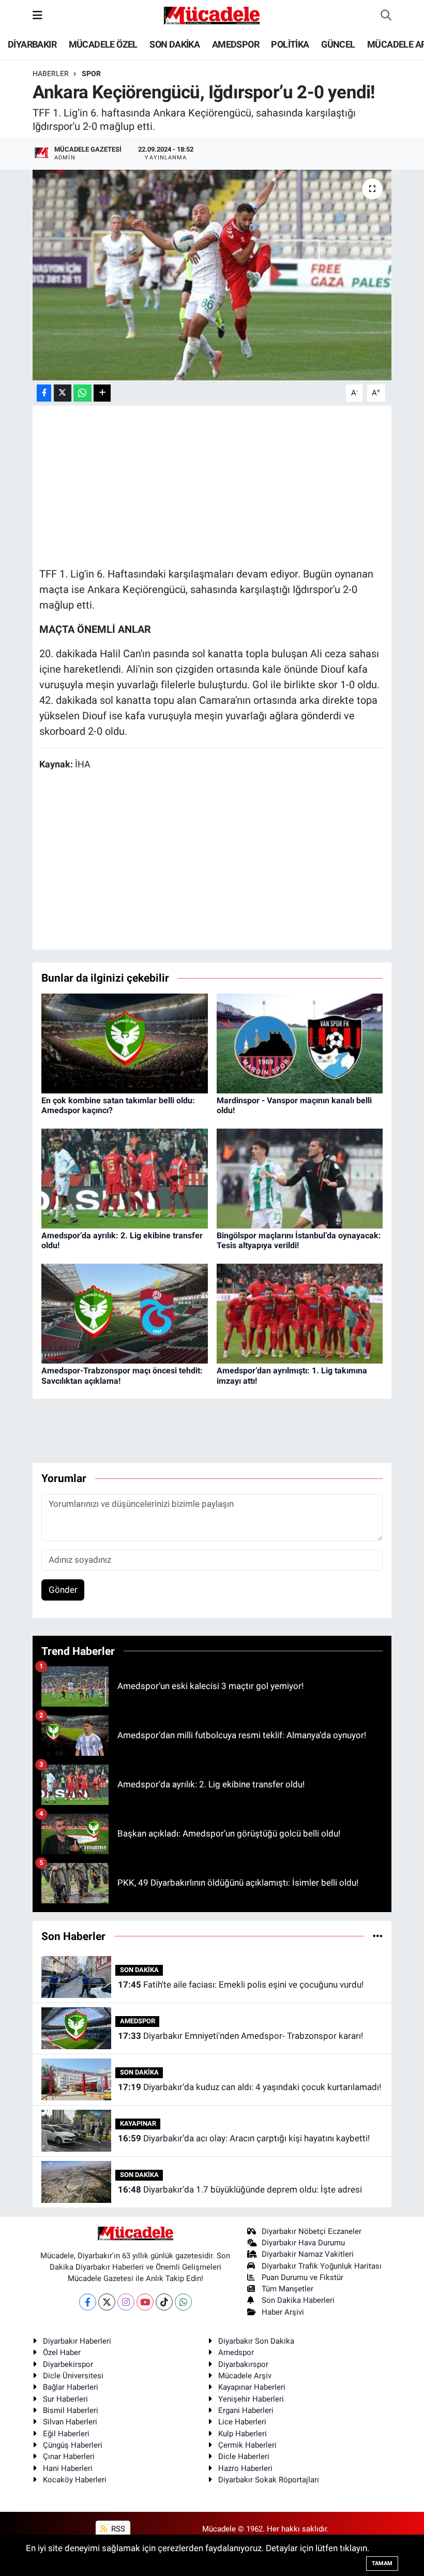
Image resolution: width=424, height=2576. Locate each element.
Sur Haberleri (65, 2399)
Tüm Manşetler (287, 2289)
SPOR (91, 73)
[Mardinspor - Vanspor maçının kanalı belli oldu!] (300, 1043)
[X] (107, 2302)
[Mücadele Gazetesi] (212, 14)
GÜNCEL (338, 44)
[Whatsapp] (183, 2302)
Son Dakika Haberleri (298, 2300)
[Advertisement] (228, 485)
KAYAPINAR (138, 2123)
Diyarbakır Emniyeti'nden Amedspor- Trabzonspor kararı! (240, 2036)
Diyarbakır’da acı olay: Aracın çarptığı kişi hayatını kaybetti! (244, 2138)
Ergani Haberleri (246, 2410)
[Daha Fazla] (102, 393)
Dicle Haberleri (244, 2456)
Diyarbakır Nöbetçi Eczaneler (312, 2231)
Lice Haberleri (242, 2422)
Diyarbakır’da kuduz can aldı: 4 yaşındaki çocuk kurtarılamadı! (249, 2087)
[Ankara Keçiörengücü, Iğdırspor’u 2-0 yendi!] (212, 275)
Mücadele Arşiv (245, 2376)
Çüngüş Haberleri (73, 2445)
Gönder (63, 1590)
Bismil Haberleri (71, 2410)
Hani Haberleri (68, 2468)
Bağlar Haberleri (71, 2387)
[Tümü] (378, 1936)
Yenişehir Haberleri (251, 2399)
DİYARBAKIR (32, 44)
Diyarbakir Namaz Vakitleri (308, 2254)
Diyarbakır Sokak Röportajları (269, 2480)
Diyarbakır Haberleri (77, 2341)
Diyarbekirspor (68, 2364)
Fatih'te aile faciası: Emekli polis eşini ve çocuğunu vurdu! (241, 1985)
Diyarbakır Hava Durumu (303, 2243)
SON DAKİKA (175, 44)
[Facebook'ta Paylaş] (44, 393)
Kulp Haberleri (243, 2434)
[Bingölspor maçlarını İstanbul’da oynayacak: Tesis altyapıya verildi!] (300, 1178)
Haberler (51, 73)
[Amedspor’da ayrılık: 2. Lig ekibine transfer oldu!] (125, 1178)
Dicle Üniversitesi (73, 2376)
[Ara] (386, 16)
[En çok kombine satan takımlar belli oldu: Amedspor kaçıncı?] (125, 1043)
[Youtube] (145, 2302)
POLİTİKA (290, 44)
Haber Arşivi (283, 2312)
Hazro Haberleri (245, 2468)
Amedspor (236, 2352)
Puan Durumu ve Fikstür (302, 2277)
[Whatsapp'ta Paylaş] (82, 393)
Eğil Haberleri (66, 2434)
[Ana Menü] (37, 15)
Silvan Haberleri (70, 2422)
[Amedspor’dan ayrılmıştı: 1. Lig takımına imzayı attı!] (300, 1313)
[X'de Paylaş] (63, 393)
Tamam (382, 2563)
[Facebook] (88, 2302)
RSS (117, 2529)
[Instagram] (126, 2302)
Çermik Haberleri (247, 2445)
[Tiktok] (164, 2302)
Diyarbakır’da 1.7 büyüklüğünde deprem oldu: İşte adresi (240, 2189)
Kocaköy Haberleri (75, 2480)
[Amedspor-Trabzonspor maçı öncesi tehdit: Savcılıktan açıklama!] (125, 1313)
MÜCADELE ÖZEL (103, 44)
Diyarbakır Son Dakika (256, 2341)
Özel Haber (62, 2352)
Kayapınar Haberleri (252, 2387)
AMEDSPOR (236, 44)
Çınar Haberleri (69, 2456)
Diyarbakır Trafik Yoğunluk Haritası (322, 2266)
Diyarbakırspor (243, 2364)
